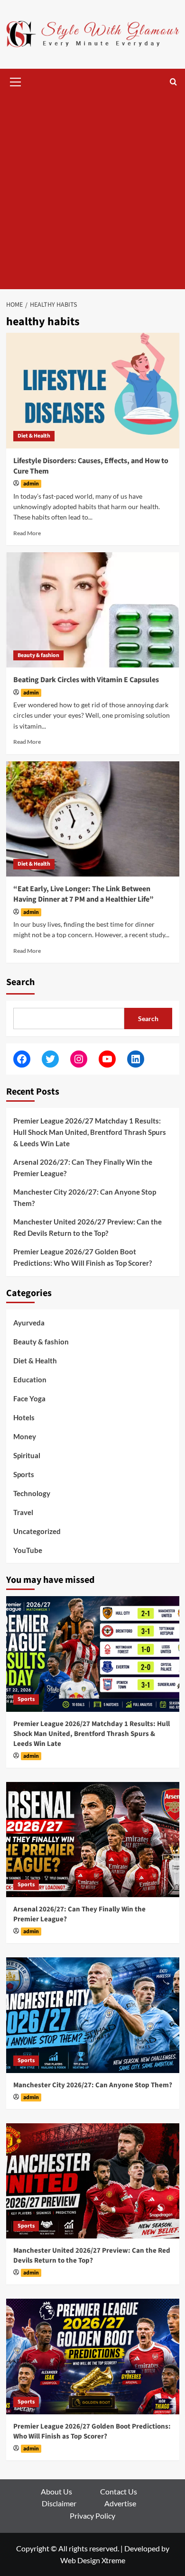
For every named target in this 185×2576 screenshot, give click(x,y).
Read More (27, 533)
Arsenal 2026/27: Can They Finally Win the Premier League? (83, 1168)
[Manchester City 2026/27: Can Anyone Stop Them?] (93, 2015)
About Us (56, 2491)
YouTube (28, 1550)
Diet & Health (34, 436)
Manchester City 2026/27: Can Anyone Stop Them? (85, 1197)
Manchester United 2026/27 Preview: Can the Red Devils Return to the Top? (88, 1227)
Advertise (120, 2503)
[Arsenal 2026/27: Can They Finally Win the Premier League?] (93, 1840)
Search (20, 982)
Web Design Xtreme (93, 2560)
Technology (32, 1493)
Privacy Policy (92, 2516)
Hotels (24, 1417)
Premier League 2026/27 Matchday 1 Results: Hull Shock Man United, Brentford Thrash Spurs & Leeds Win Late (90, 1132)
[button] (16, 81)
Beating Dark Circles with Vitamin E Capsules (86, 680)
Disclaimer (59, 2503)
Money (25, 1436)
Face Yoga (29, 1398)
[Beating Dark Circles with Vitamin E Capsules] (93, 610)
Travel (23, 1512)
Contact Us (119, 2491)
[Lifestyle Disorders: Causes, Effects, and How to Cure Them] (93, 390)
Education (30, 1379)
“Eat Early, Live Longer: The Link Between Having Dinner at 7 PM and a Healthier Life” (83, 894)
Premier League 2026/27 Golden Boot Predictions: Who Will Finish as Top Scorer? (83, 1257)
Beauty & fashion (38, 655)
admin (31, 484)
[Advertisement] (92, 192)
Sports (24, 1474)
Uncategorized (37, 1531)
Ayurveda (29, 1323)
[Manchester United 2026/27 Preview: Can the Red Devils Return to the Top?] (93, 2181)
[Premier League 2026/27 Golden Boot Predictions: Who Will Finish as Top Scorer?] (93, 2356)
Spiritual (27, 1455)
